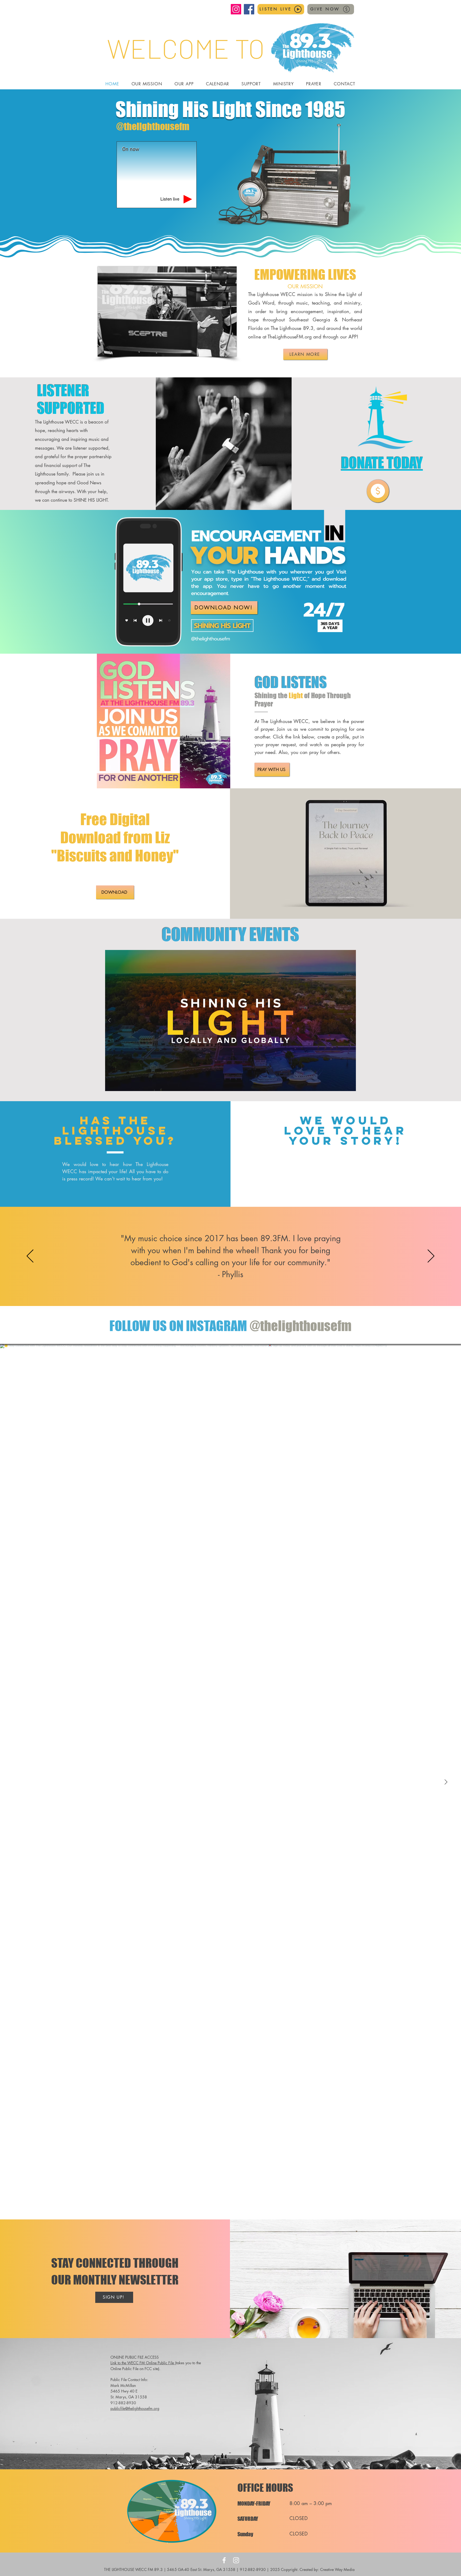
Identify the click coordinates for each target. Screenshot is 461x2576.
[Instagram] (236, 9)
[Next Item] (446, 1782)
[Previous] (30, 1256)
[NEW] (378, 491)
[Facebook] (249, 9)
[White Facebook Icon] (224, 2560)
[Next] (431, 1256)
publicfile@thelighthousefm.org (135, 2408)
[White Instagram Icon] (236, 2560)
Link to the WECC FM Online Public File (143, 2363)
